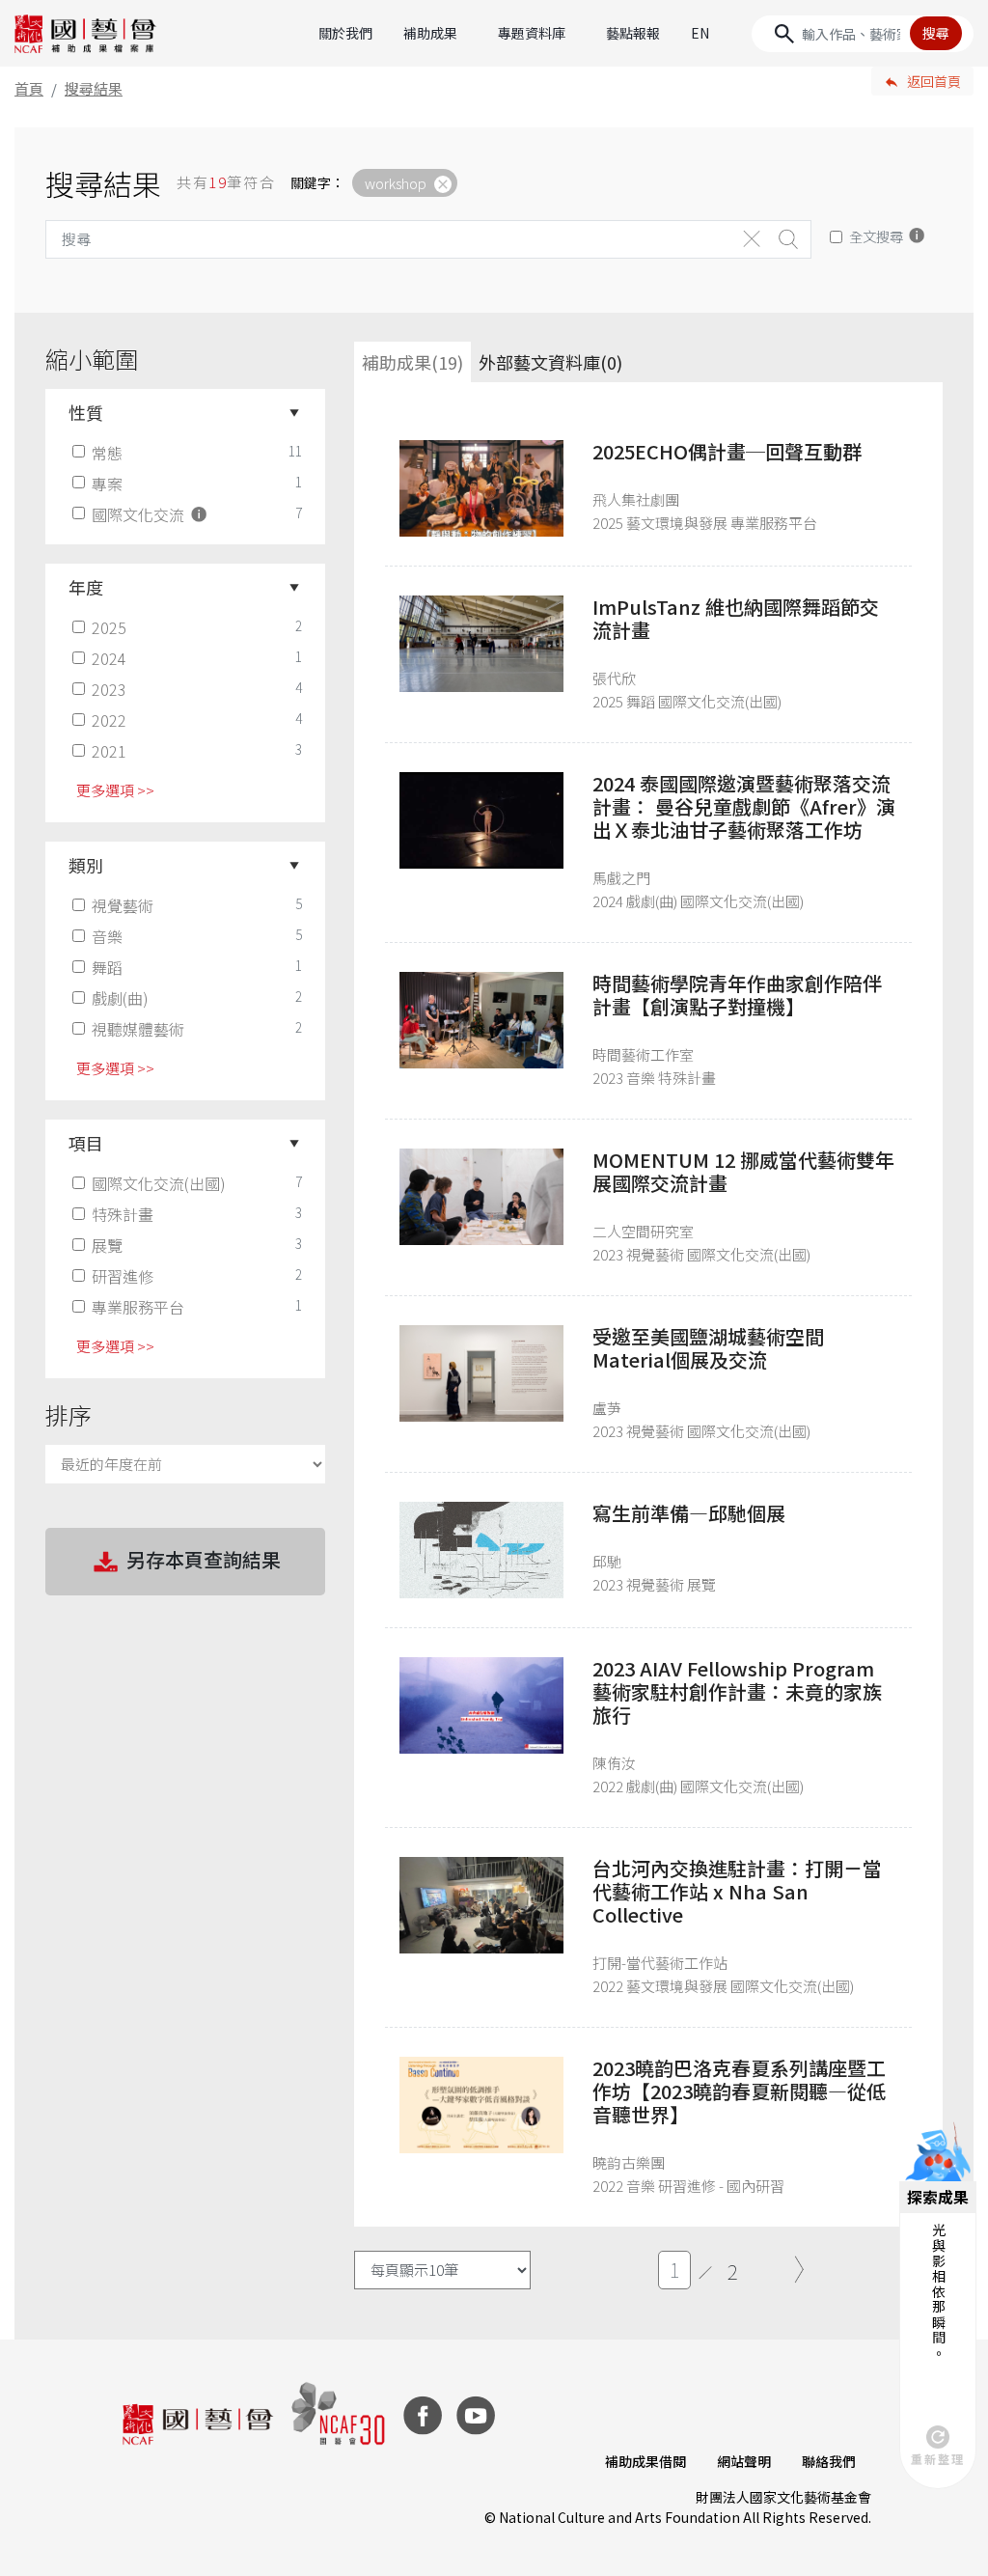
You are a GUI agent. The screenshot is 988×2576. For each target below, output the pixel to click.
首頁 (29, 88)
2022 (109, 720)
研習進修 (123, 1276)
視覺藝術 (123, 905)
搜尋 (936, 33)
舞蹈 (107, 967)
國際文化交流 (140, 514)
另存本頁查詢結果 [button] (204, 1559)
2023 (109, 689)
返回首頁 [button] (934, 81)
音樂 (107, 936)
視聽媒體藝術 (138, 1029)
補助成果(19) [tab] (412, 362)
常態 (107, 453)
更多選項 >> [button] (115, 790)
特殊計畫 (123, 1214)
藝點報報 (633, 33)
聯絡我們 (829, 2461)
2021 (109, 751)
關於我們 (345, 33)
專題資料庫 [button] (532, 33)
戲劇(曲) (120, 998)
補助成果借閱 (645, 2461)
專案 (107, 484)
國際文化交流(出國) (159, 1183)
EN (700, 33)
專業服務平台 (138, 1307)
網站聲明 (744, 2461)
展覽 (107, 1245)
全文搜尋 (876, 236)
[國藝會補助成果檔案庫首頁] (86, 34)
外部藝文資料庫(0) (550, 362)
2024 (109, 658)
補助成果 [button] (430, 33)
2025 (109, 627)
